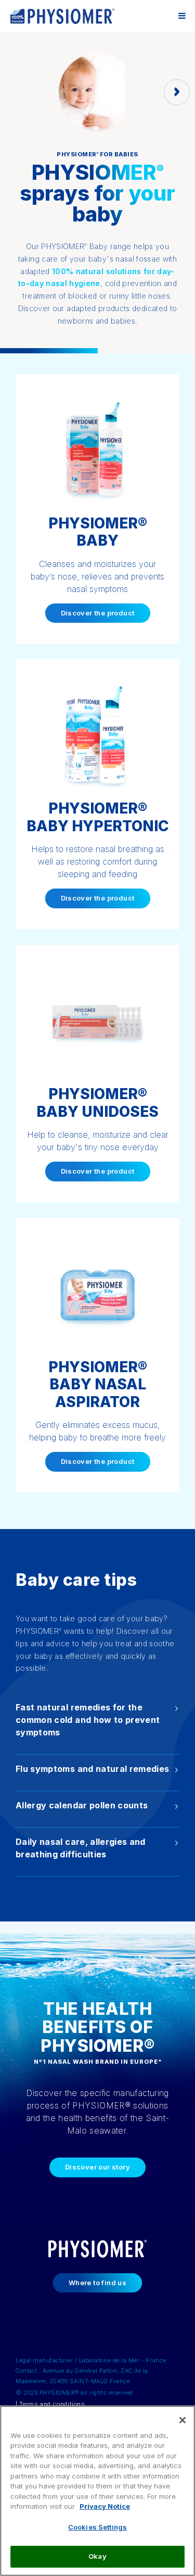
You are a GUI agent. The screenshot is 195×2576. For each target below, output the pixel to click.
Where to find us (97, 2283)
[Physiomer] (62, 16)
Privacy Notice (105, 2506)
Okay (97, 2556)
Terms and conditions (52, 2404)
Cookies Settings (97, 2527)
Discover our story (97, 2167)
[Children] (177, 92)
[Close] (183, 2420)
